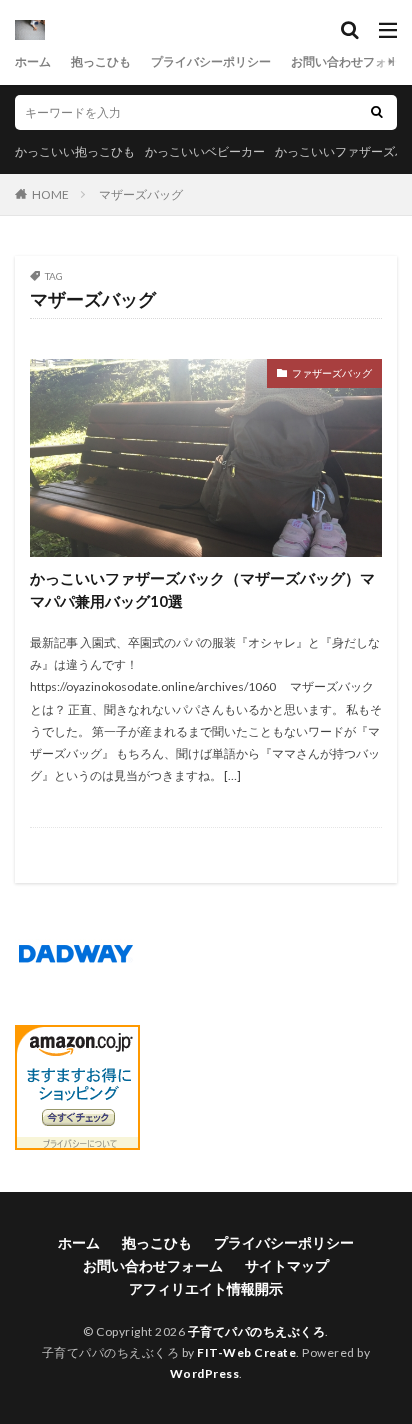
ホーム (33, 61)
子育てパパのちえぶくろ (257, 1331)
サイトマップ (287, 1265)
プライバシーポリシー (211, 61)
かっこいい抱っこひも (75, 151)
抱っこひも (101, 61)
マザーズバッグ (141, 194)
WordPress (205, 1373)
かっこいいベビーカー (205, 151)
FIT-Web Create (246, 1352)
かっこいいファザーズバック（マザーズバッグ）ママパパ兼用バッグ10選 (202, 589)
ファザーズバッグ (332, 373)
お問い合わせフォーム (351, 61)
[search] (377, 112)
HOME (50, 194)
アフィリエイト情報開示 (206, 1288)
